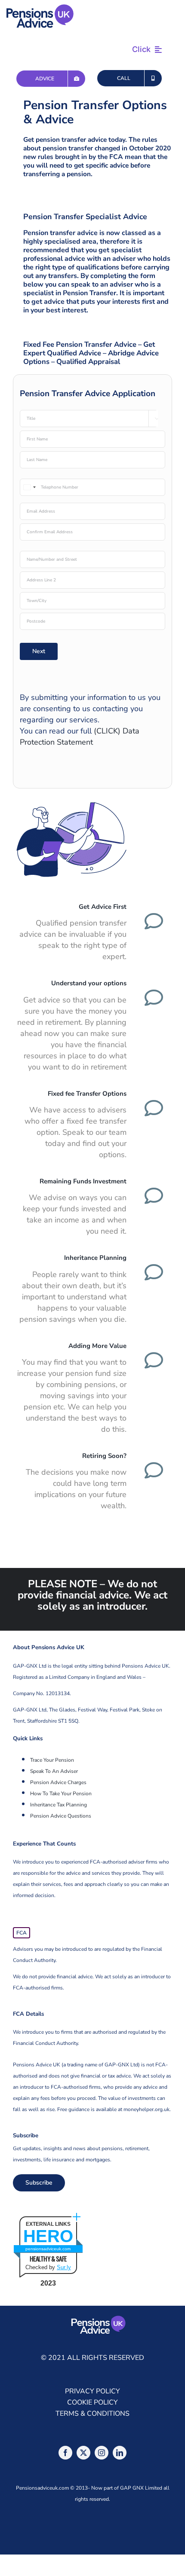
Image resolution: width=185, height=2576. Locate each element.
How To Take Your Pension (61, 1794)
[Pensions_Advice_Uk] (40, 8)
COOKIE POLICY (92, 2402)
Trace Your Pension (52, 1760)
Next (39, 651)
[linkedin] (120, 2453)
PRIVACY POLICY (92, 2391)
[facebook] (65, 2453)
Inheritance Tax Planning (59, 1805)
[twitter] (83, 2453)
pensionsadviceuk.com (48, 2249)
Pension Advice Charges (58, 1782)
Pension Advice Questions (61, 1816)
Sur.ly (64, 2267)
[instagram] (102, 2453)
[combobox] (29, 487)
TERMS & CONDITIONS (92, 2414)
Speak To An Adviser (54, 1771)
